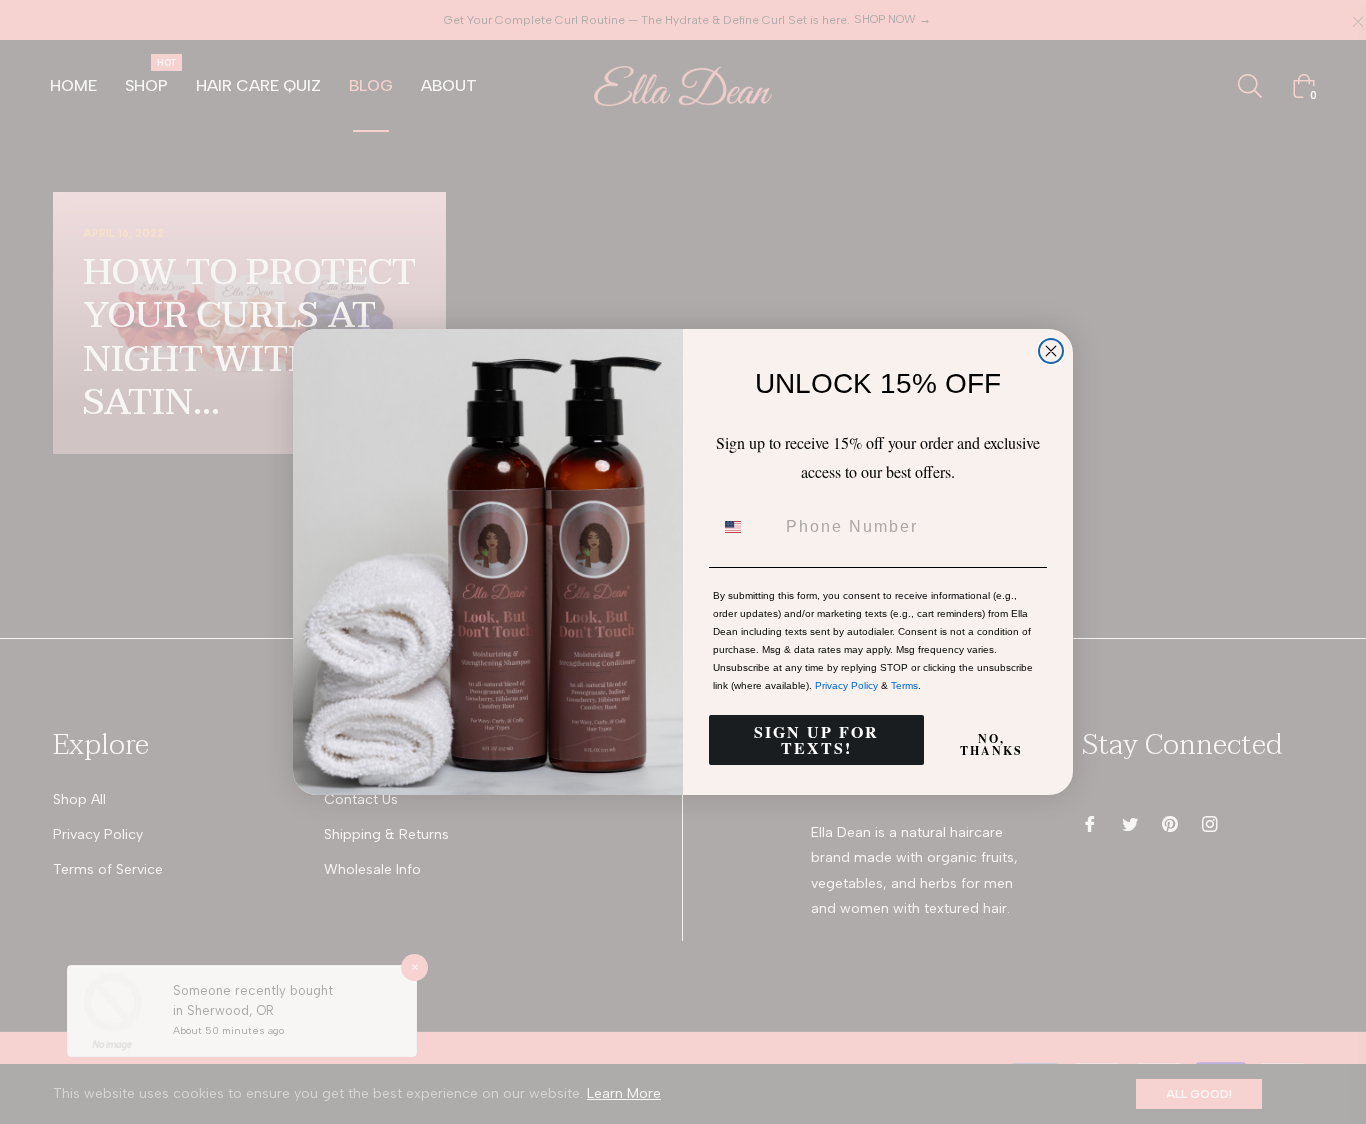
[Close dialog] (1051, 351)
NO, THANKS (991, 744)
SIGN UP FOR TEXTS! (816, 739)
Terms (904, 685)
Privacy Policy (846, 685)
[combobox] (745, 527)
